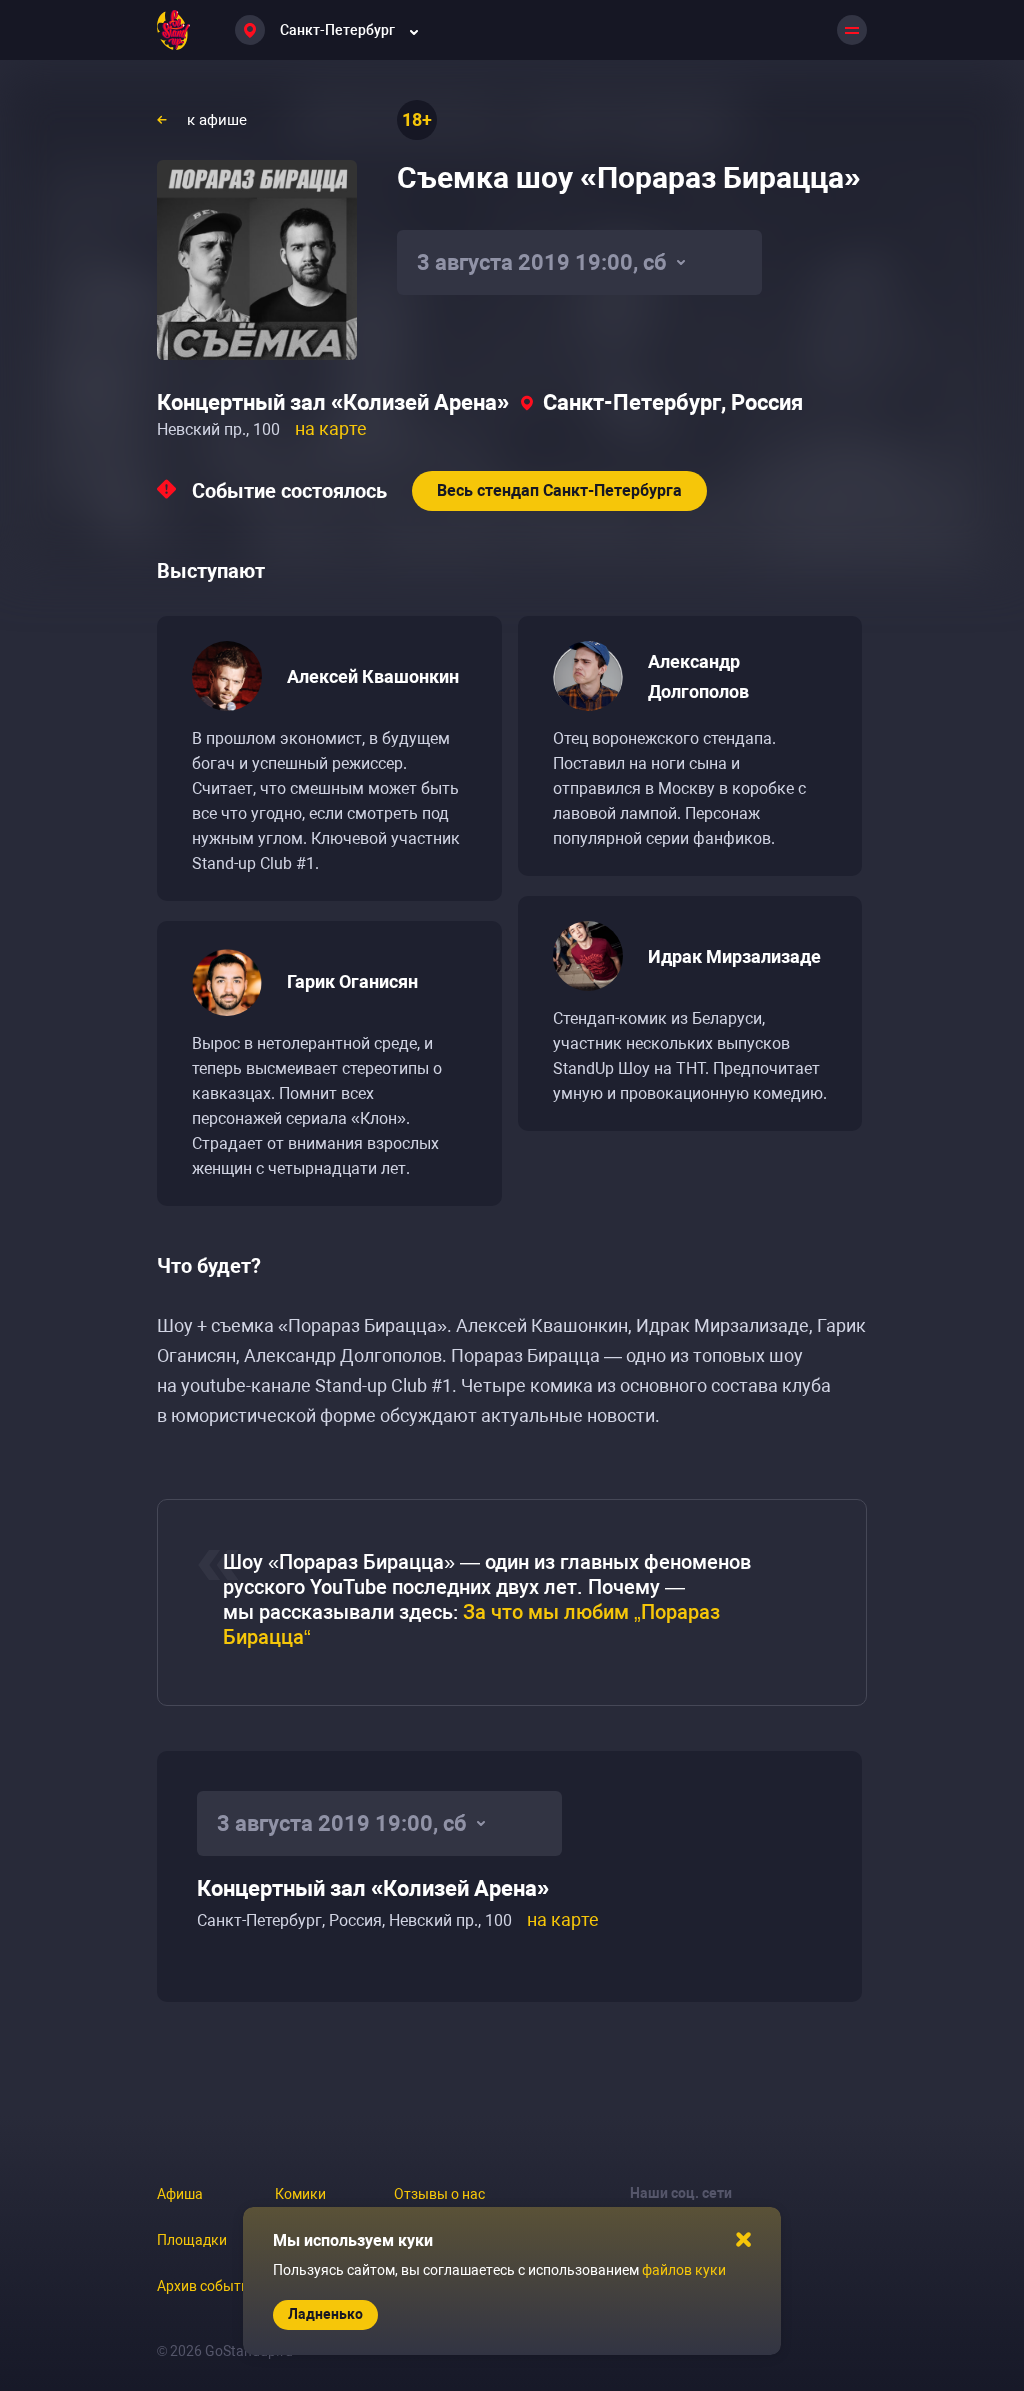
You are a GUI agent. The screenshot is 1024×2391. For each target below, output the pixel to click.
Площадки (192, 2240)
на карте (331, 428)
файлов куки (684, 2270)
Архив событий (207, 2286)
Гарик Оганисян (352, 981)
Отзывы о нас (439, 2194)
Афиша (180, 2194)
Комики (300, 2194)
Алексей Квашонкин (373, 676)
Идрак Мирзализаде (734, 956)
